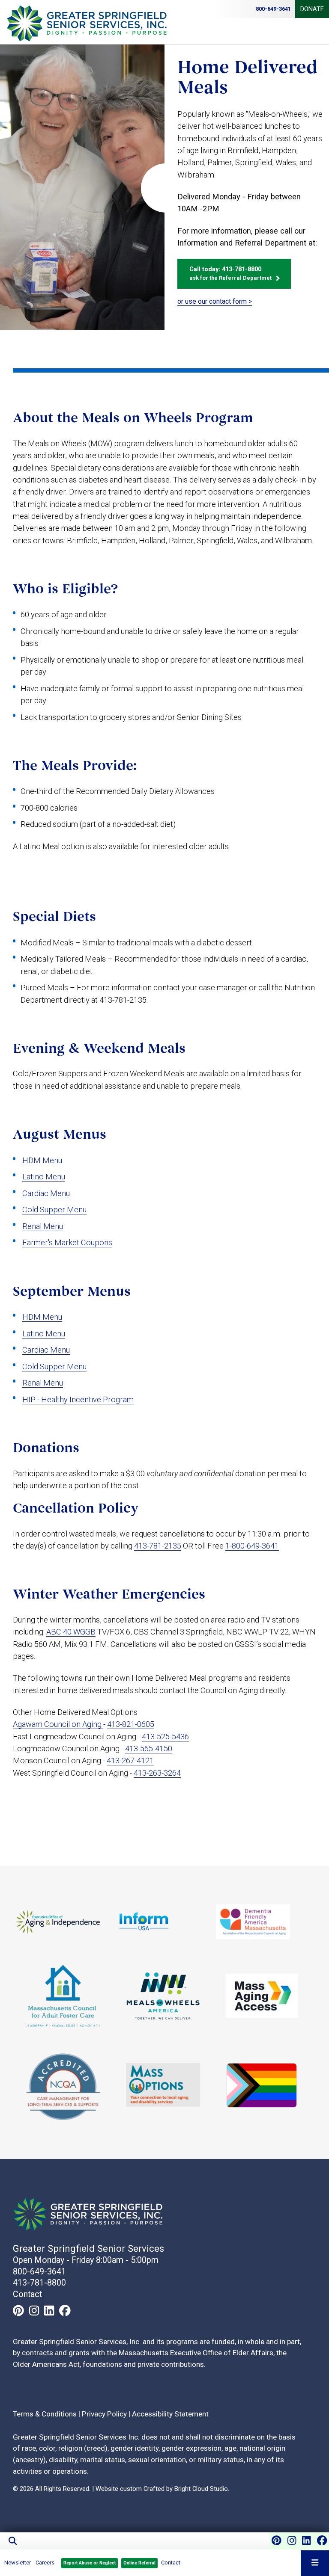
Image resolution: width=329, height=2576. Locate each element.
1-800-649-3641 (252, 1546)
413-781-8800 (39, 2283)
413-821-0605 (131, 1724)
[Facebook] (322, 2540)
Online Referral (139, 2563)
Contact (171, 2563)
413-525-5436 (165, 1737)
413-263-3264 (157, 1773)
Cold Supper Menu (54, 1210)
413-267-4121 (130, 1760)
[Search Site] (164, 2541)
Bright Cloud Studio (201, 2489)
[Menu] (315, 2563)
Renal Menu (43, 1226)
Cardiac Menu (46, 1193)
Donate (312, 9)
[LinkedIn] (306, 2540)
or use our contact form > (215, 301)
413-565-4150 (149, 1748)
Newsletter (18, 2563)
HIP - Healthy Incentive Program (78, 1399)
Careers (45, 2563)
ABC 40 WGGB (71, 1632)
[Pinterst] (277, 2540)
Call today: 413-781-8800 (230, 273)
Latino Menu (44, 1177)
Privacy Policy (104, 2414)
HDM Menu (42, 1160)
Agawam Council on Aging (58, 1724)
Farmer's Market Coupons (67, 1242)
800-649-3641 (39, 2272)
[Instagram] (292, 2540)
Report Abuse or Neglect (90, 2563)
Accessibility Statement (170, 2414)
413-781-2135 (158, 1546)
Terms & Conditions (45, 2414)
